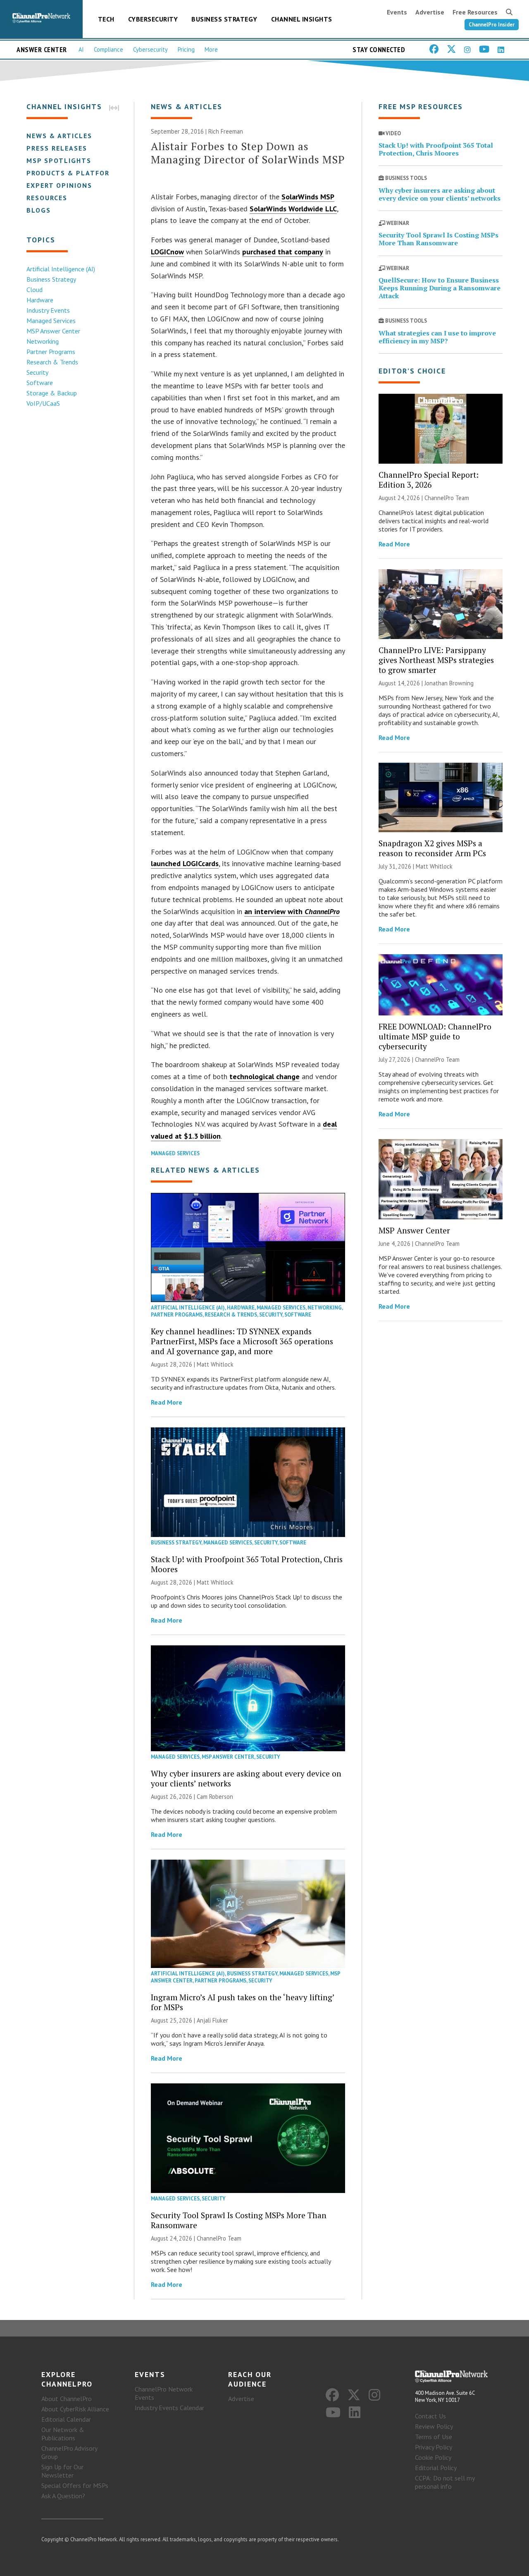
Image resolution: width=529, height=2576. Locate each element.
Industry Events (48, 310)
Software (40, 383)
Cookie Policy (433, 2457)
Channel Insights (302, 19)
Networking (43, 341)
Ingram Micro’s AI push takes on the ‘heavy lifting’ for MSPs (243, 2002)
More (211, 49)
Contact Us (430, 2416)
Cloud (35, 290)
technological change (264, 1076)
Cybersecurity (153, 19)
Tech (106, 19)
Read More (167, 1402)
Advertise (430, 12)
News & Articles (59, 136)
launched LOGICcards (185, 863)
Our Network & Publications (63, 2434)
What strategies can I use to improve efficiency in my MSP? (437, 337)
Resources (47, 198)
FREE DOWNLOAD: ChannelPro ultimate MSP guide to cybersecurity (435, 1036)
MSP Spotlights (59, 160)
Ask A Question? (63, 2496)
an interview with (292, 911)
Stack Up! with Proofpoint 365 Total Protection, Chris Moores (247, 1564)
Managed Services (51, 321)
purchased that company (283, 252)
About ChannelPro (67, 2399)
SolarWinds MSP (308, 197)
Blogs (39, 210)
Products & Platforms (73, 173)
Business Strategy (224, 19)
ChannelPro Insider (492, 25)
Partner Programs (51, 352)
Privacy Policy (434, 2447)
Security (37, 372)
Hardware (40, 300)
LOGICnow (167, 252)
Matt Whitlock (215, 1364)
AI (81, 49)
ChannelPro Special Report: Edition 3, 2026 (429, 480)
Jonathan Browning (449, 683)
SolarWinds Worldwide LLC (293, 209)
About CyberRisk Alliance (75, 2409)
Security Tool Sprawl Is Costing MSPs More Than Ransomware (239, 2220)
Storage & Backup (52, 393)
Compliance (108, 49)
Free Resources (475, 12)
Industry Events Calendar (169, 2408)
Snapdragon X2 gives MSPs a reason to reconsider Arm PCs (432, 848)
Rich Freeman (226, 131)
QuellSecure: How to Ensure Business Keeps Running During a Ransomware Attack (440, 288)
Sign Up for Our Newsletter (62, 2471)
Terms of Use (434, 2437)
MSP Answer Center (53, 331)
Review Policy (434, 2426)
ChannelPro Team (219, 2238)
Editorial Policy (436, 2468)
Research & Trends (52, 362)
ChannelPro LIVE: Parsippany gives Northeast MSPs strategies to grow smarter (436, 660)
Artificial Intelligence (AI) (61, 269)
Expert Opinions (59, 185)
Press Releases (57, 148)
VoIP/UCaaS (43, 403)
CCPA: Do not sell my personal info (445, 2482)
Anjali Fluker (212, 2020)
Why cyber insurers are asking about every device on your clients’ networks (246, 1778)
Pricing (186, 49)
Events (397, 12)
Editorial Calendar (66, 2419)
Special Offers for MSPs (75, 2485)
